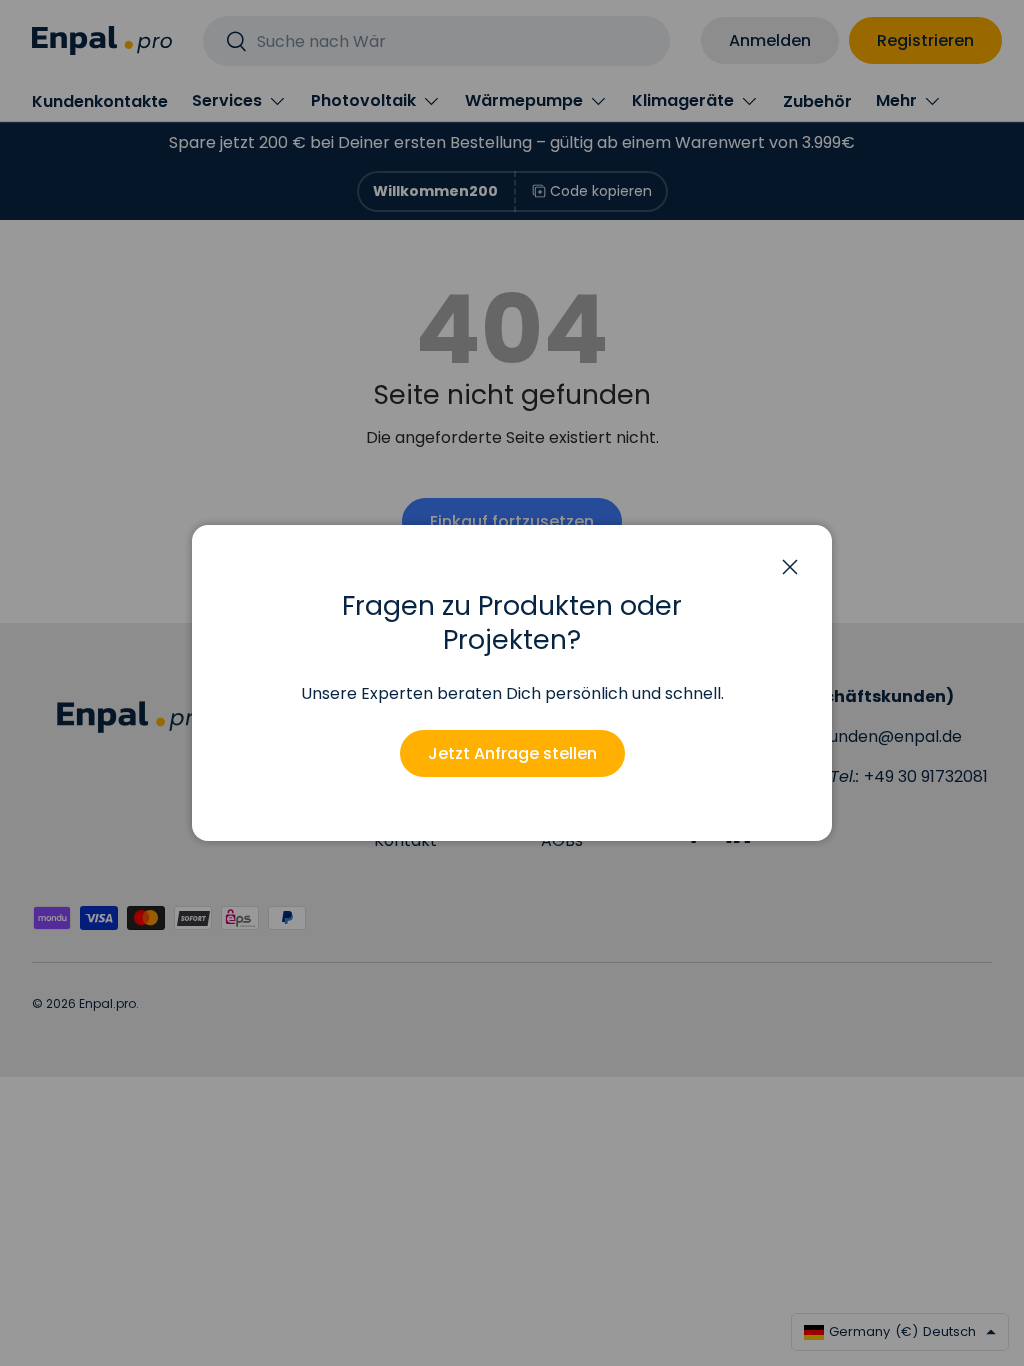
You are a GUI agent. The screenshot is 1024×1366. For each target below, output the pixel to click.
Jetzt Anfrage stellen (512, 753)
